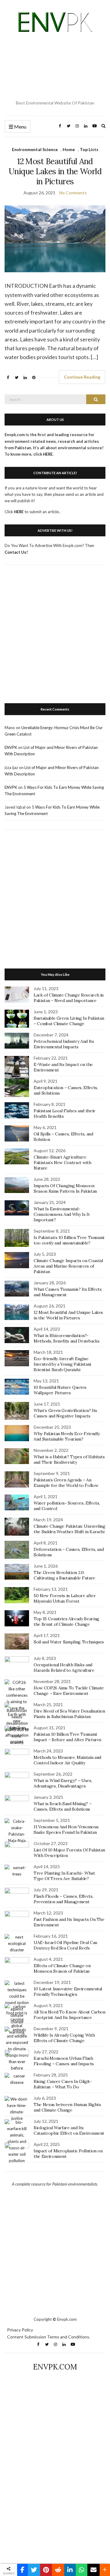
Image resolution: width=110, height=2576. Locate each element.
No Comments (73, 193)
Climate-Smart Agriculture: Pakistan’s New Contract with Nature (62, 1163)
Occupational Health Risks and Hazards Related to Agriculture (64, 1667)
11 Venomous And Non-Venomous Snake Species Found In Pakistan (66, 1830)
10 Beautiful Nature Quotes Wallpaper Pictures (60, 1390)
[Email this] (94, 2570)
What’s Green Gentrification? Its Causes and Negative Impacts (65, 1413)
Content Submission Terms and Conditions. (49, 2337)
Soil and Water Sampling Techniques (69, 1642)
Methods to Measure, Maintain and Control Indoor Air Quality (67, 1760)
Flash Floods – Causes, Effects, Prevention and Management (63, 1899)
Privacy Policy (20, 2330)
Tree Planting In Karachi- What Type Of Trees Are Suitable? (64, 1876)
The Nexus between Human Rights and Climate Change (67, 2107)
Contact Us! (16, 552)
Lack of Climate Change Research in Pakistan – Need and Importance (69, 998)
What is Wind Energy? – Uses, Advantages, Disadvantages (63, 1783)
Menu (20, 127)
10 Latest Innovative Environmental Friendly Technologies (68, 1992)
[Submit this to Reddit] (58, 2570)
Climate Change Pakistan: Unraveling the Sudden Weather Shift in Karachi (70, 1529)
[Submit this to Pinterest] (46, 2570)
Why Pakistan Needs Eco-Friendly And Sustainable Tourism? (67, 1436)
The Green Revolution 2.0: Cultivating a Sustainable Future (64, 1575)
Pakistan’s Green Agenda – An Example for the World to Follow (66, 1483)
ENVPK (11, 747)
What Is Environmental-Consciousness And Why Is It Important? (62, 1214)
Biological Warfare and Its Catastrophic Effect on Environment (69, 2130)
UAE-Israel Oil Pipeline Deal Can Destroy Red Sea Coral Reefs (65, 1945)
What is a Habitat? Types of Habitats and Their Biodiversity (69, 1459)
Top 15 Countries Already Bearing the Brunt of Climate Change (66, 1621)
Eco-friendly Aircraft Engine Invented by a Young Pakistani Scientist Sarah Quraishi (62, 1364)
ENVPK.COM (55, 2367)
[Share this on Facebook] (22, 2570)
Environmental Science (35, 149)
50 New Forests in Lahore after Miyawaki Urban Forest (65, 1598)
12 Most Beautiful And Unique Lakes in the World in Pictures (55, 171)
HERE (19, 512)
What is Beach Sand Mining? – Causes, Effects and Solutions (62, 1806)
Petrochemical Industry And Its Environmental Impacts (64, 1044)
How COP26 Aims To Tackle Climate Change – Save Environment (69, 1691)
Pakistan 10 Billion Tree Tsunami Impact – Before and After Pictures (68, 1737)
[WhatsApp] (82, 2570)
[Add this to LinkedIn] (70, 2570)
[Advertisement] (55, 67)
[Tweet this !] (34, 2570)
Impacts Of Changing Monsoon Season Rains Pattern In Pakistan (65, 1188)
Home (69, 149)
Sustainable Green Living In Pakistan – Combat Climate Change (69, 1021)
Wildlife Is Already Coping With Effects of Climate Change (64, 2038)
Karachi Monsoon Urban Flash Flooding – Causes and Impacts (64, 2061)
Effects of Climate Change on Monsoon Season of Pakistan (62, 1968)
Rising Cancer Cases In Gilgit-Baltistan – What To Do (63, 2084)
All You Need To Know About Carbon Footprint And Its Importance (69, 2015)
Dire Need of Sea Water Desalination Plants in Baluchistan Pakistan (69, 1714)
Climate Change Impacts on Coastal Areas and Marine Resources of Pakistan (68, 1266)
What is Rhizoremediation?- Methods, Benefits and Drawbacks (66, 1338)
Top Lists (89, 149)
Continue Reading (82, 377)
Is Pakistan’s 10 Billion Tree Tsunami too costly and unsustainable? (69, 1240)
